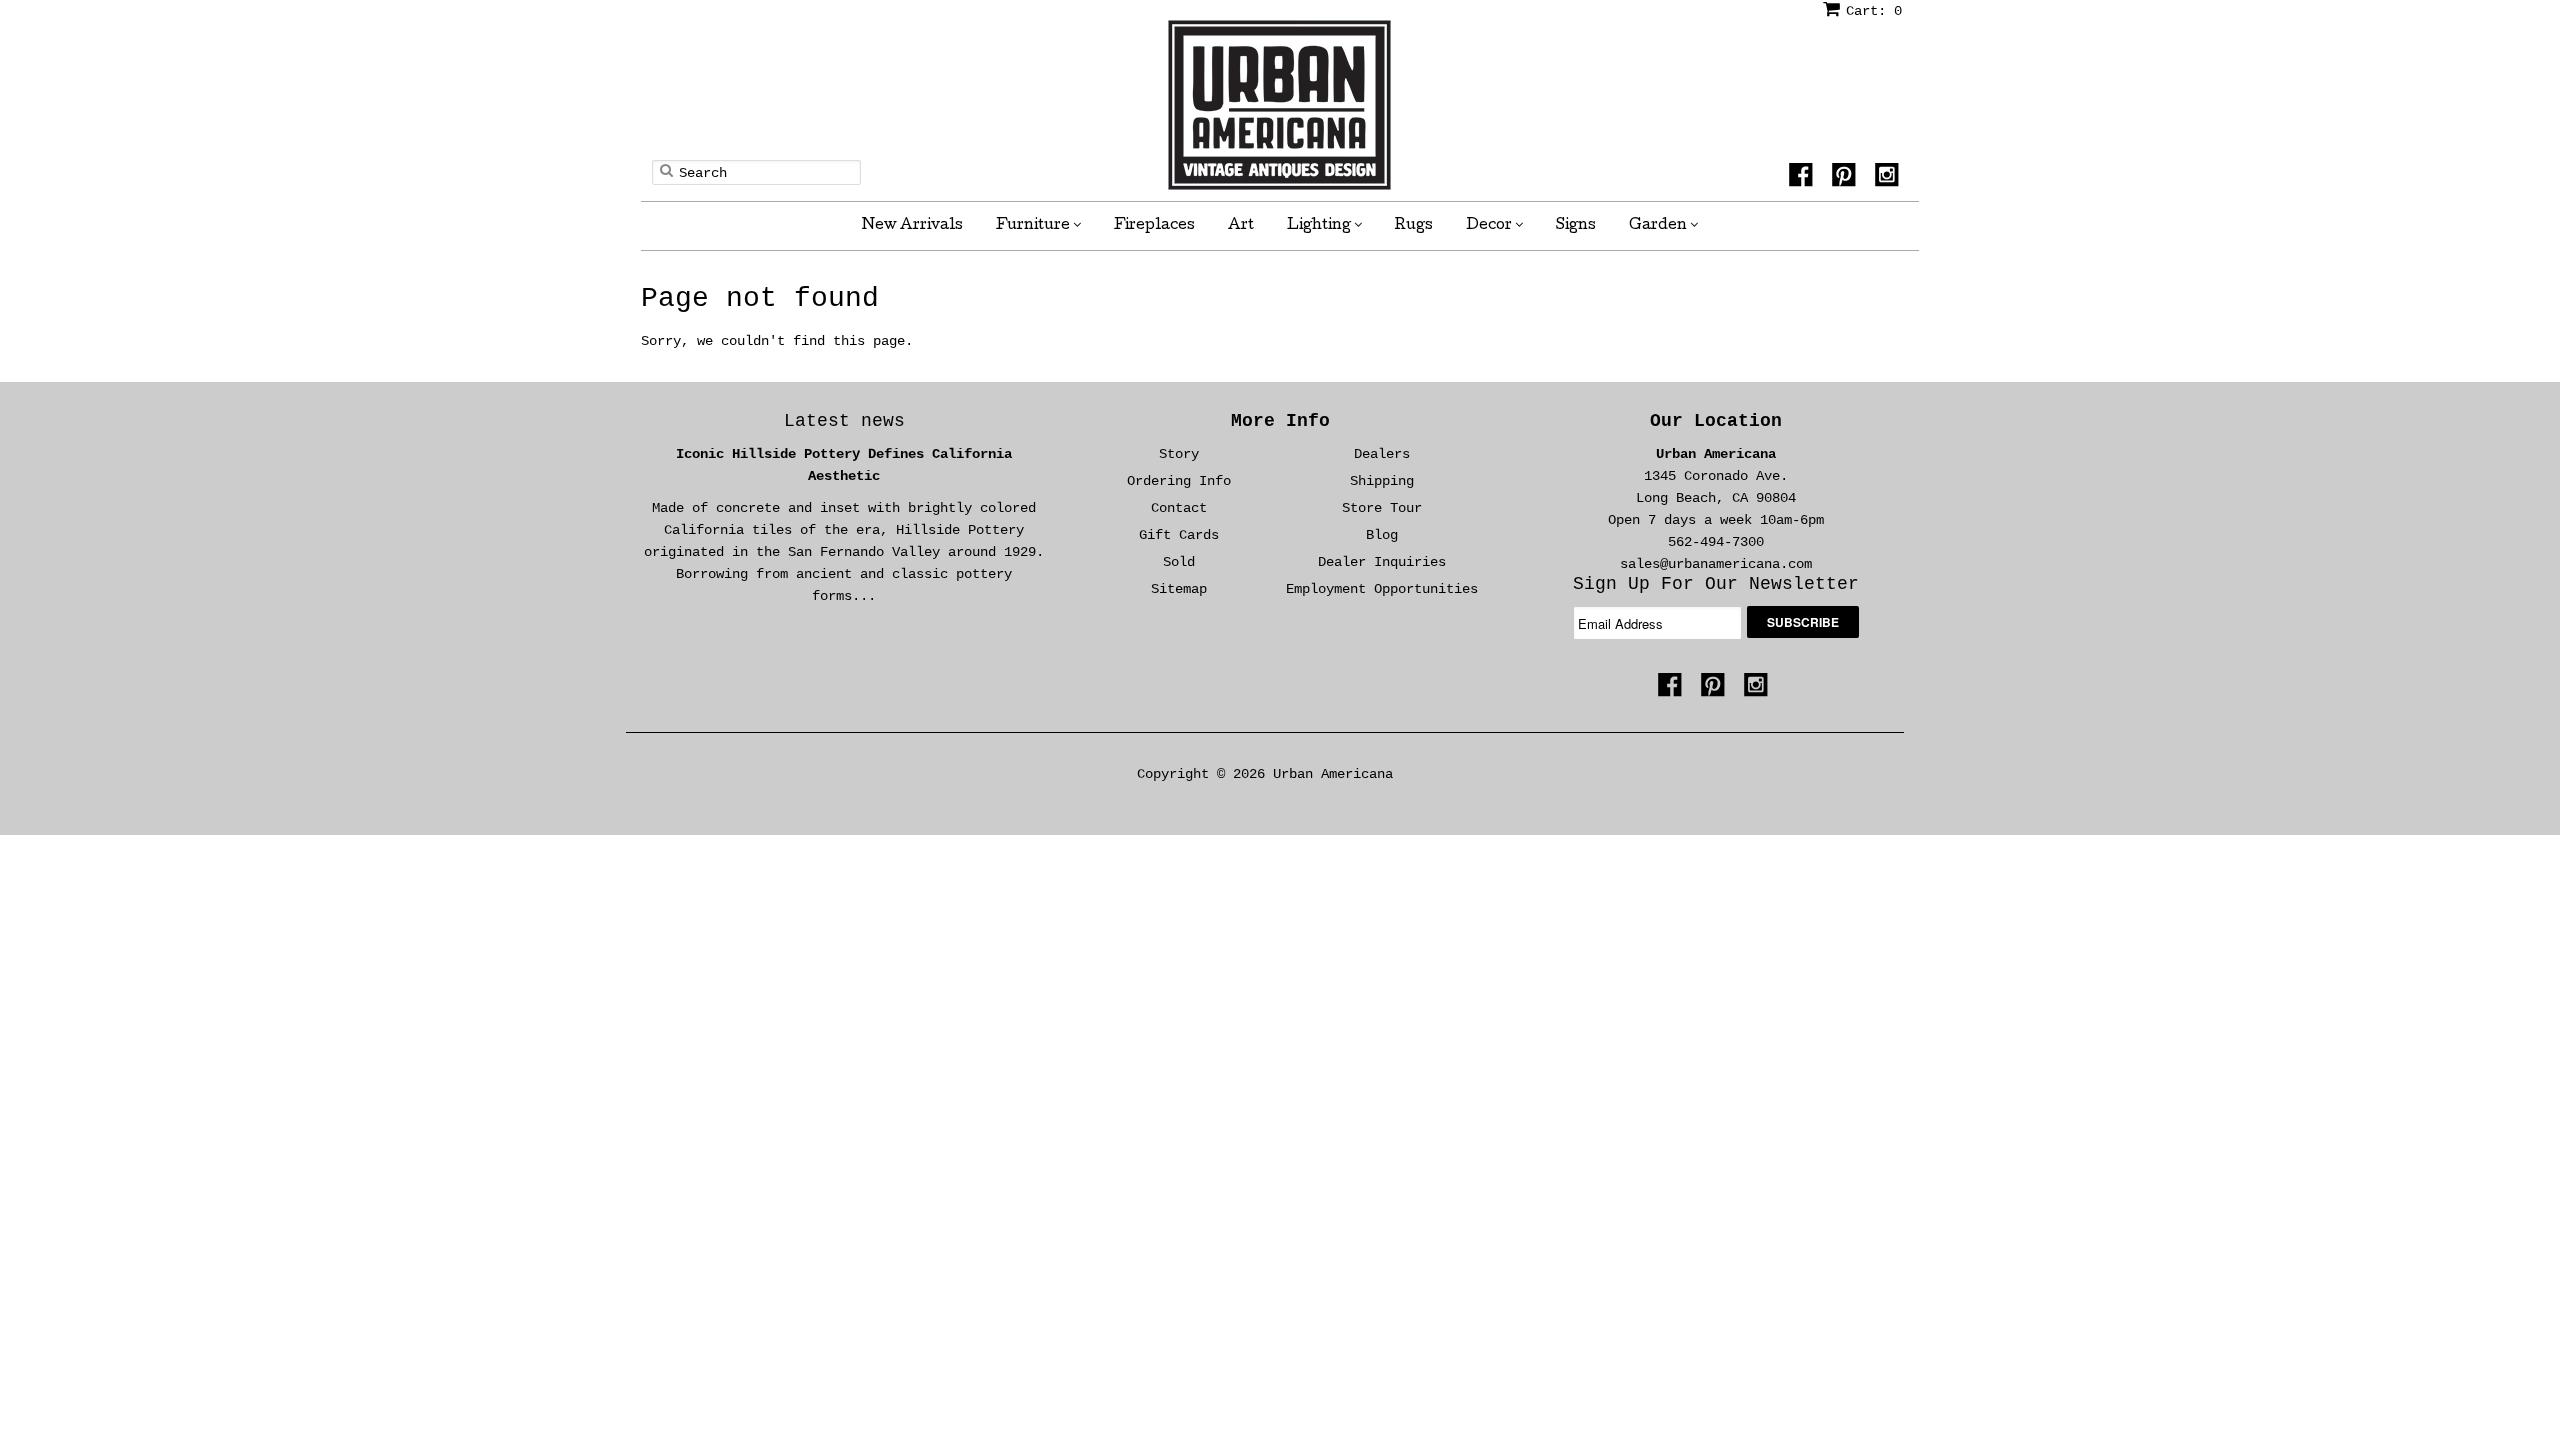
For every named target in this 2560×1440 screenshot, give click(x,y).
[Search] (666, 170)
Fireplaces (1154, 226)
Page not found (760, 298)
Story (1179, 454)
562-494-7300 (1716, 542)
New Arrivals (912, 226)
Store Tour (1382, 508)
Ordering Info (1179, 481)
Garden (1659, 226)
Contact (1179, 508)
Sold (1179, 562)
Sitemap (1179, 589)
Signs (1576, 226)
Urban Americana (1716, 454)
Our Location (1716, 421)
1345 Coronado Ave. (1716, 476)
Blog (1382, 535)
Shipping (1382, 481)
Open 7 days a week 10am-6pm (1716, 520)
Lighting (1320, 226)
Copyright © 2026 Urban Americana (1265, 774)
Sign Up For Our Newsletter (1716, 584)
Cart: (1874, 11)
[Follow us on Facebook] (1804, 181)
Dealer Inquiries (1382, 562)
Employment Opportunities (1382, 589)
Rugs (1414, 226)
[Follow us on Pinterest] (1847, 181)
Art (1241, 226)
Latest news (844, 421)
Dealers (1382, 454)
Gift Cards (1179, 535)
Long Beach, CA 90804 (1716, 498)
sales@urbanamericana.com (1716, 564)
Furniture (1034, 226)
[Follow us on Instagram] (1890, 181)
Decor (1490, 226)
